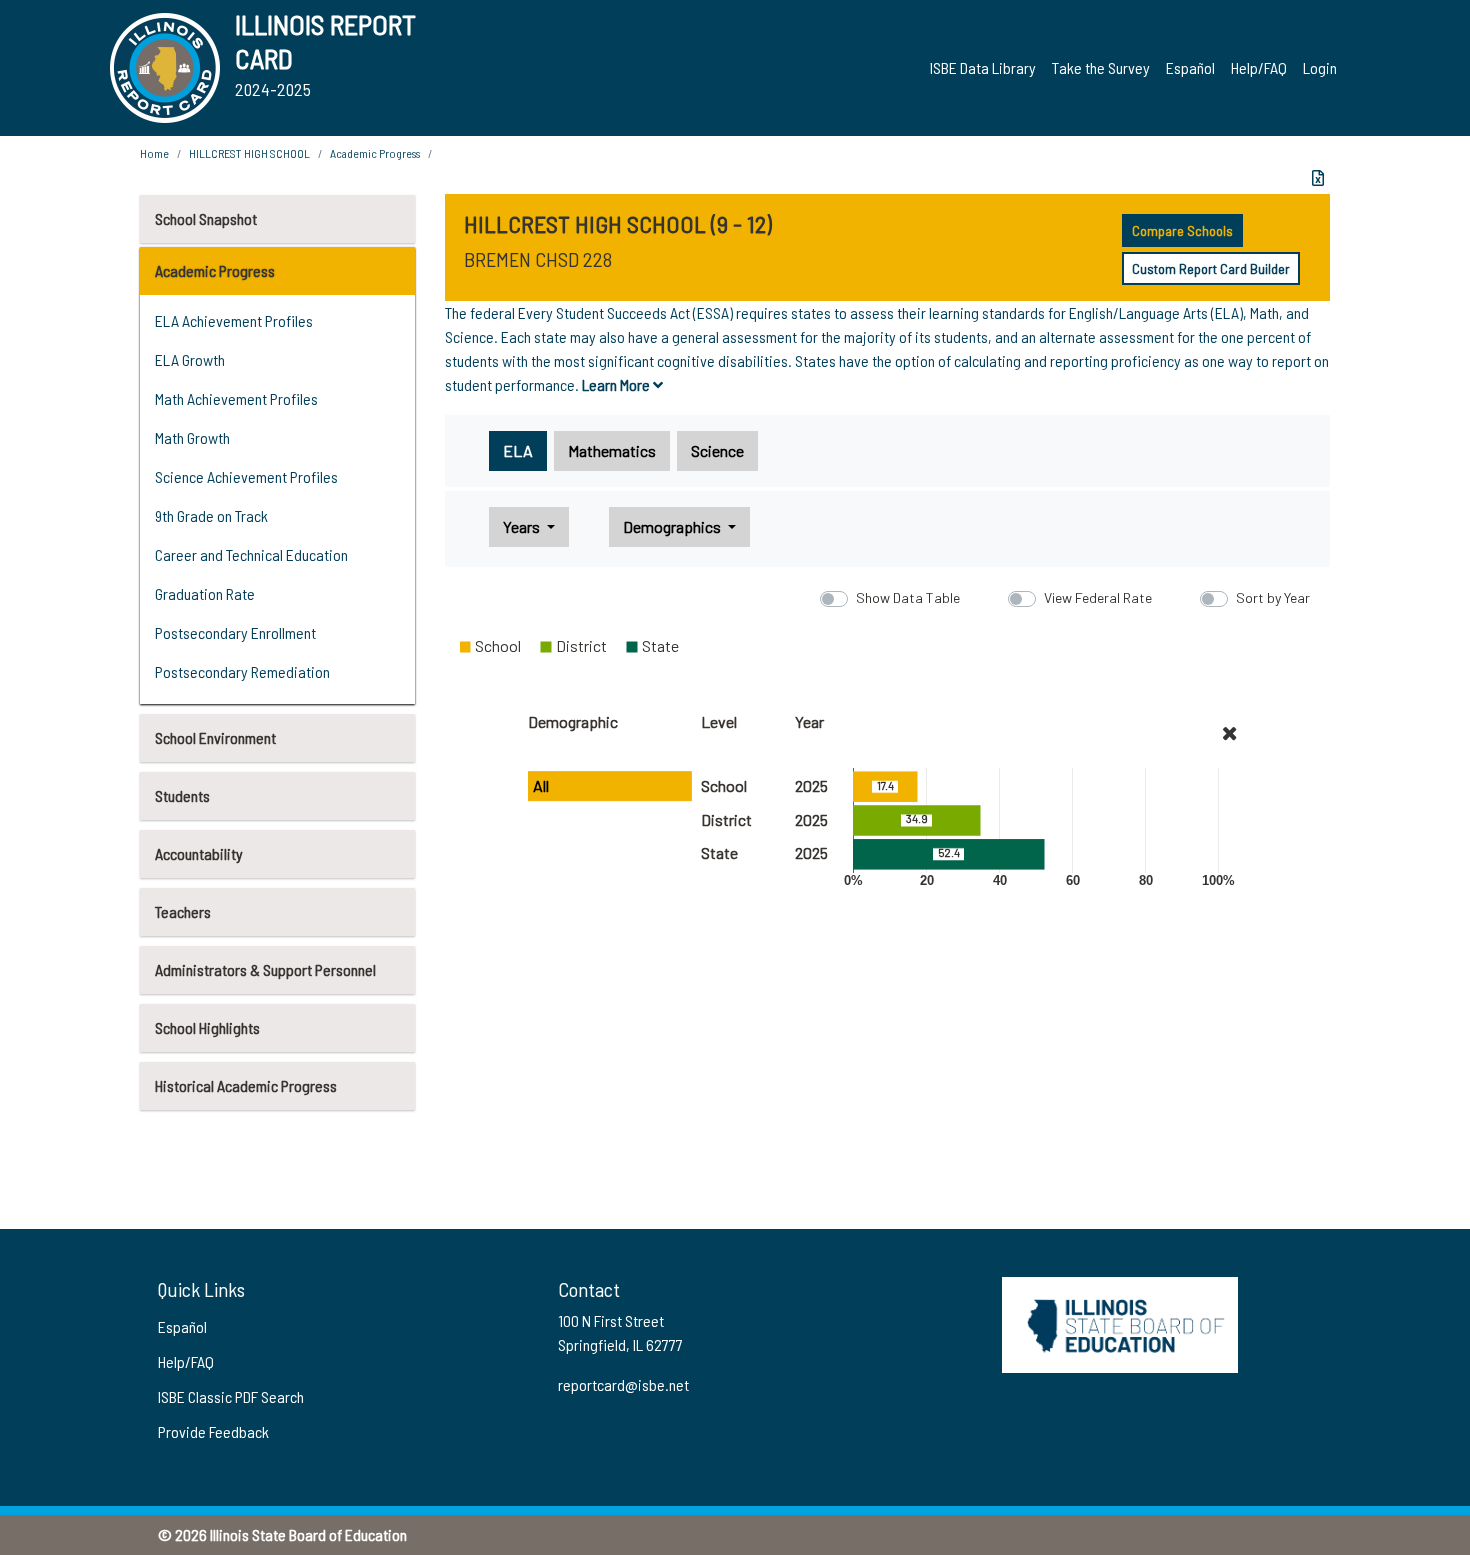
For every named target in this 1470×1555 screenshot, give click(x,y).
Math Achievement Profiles (236, 398)
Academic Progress (215, 270)
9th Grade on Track (211, 515)
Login (1320, 67)
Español (1190, 67)
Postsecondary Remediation (242, 671)
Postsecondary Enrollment (235, 632)
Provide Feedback (213, 1431)
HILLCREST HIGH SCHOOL (249, 153)
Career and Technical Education (251, 554)
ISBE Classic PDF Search (231, 1396)
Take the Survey (1101, 67)
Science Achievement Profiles (246, 476)
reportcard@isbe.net (623, 1384)
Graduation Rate (205, 593)
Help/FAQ (1259, 67)
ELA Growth (190, 359)
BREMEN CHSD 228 (538, 259)
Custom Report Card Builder (1211, 268)
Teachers (183, 911)
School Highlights (207, 1027)
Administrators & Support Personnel (265, 969)
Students (182, 795)
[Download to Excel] (1318, 178)
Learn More (617, 384)
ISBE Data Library (983, 67)
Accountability (199, 853)
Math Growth (192, 437)
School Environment (215, 737)
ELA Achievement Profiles (234, 320)
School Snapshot (206, 218)
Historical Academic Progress (246, 1085)
